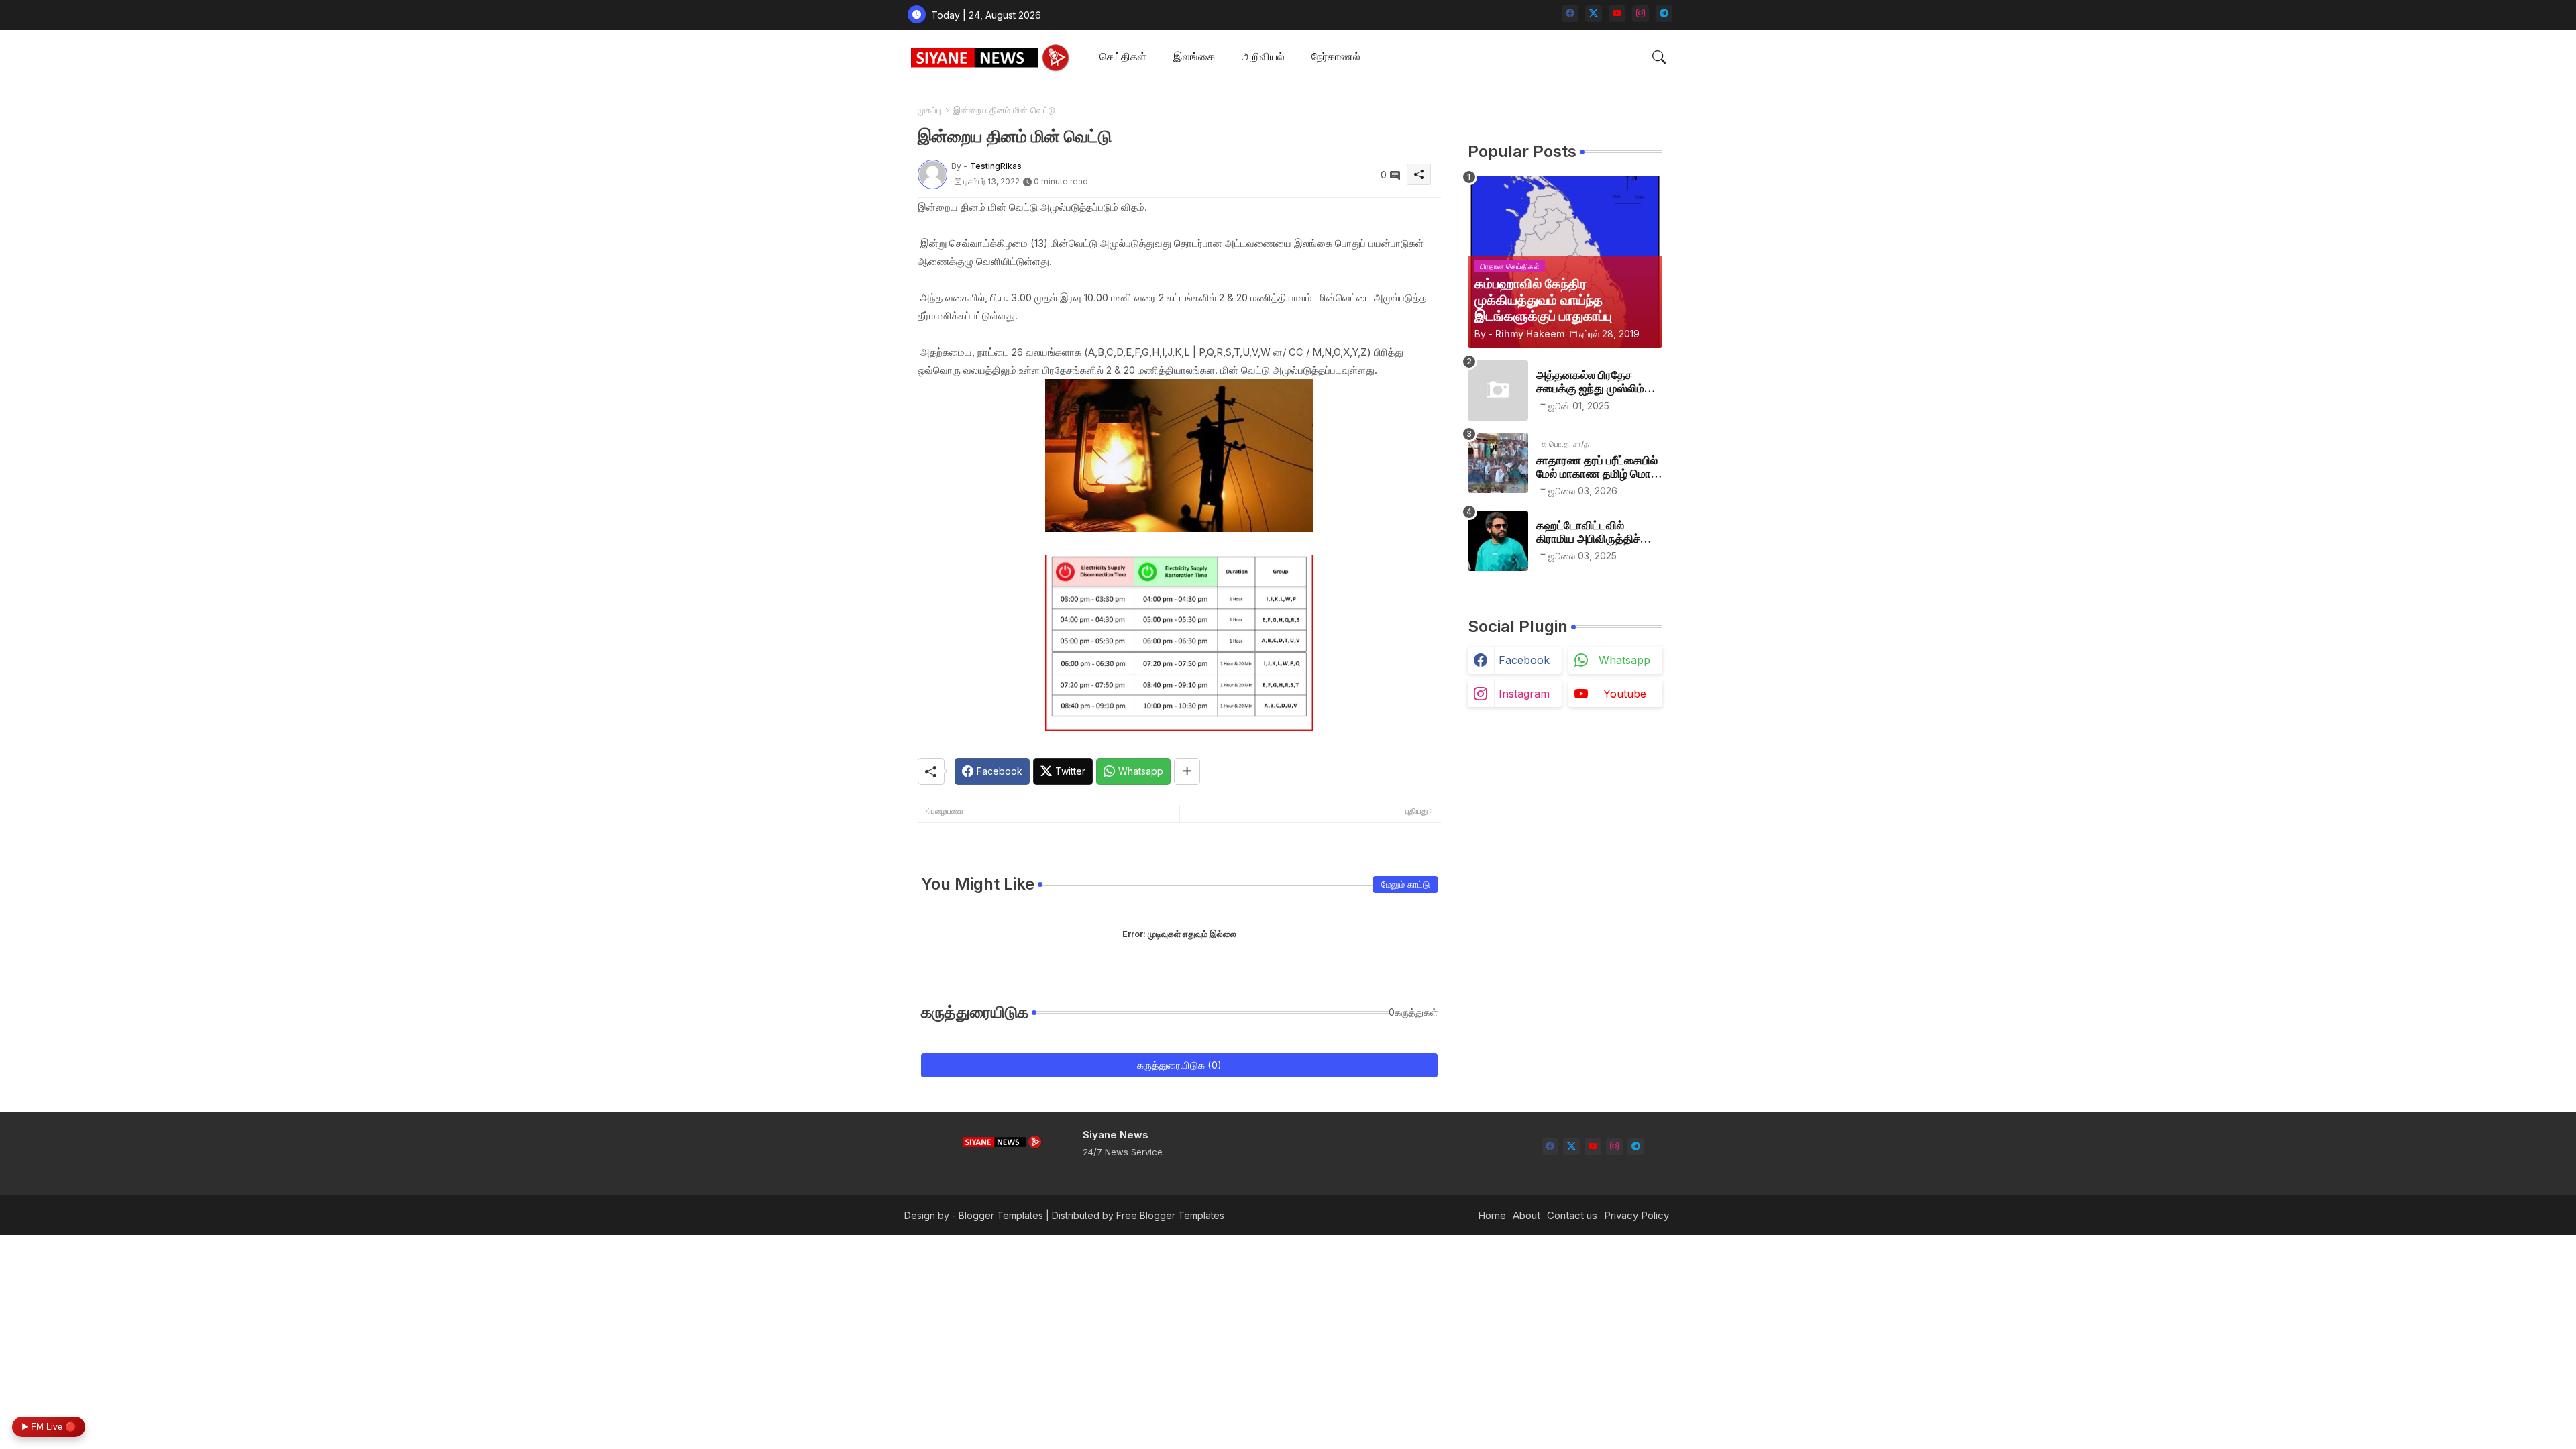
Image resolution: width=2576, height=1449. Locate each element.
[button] (1659, 57)
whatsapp (1624, 660)
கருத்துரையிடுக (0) (1179, 1065)
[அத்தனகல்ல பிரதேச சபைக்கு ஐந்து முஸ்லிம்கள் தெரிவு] (1498, 390)
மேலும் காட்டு (1405, 884)
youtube (1625, 694)
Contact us (1572, 1215)
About (1526, 1215)
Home (1492, 1215)
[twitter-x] (1594, 14)
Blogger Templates (1001, 1215)
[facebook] (1570, 14)
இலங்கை (1194, 56)
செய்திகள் (1123, 56)
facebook (1524, 660)
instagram (1524, 694)
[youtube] (1617, 14)
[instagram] (1641, 14)
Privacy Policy (1636, 1215)
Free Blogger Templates (1170, 1215)
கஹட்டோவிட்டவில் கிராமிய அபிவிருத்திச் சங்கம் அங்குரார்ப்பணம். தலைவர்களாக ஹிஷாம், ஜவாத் (1593, 532)
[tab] (1123, 57)
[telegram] (1664, 14)
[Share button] (1187, 771)
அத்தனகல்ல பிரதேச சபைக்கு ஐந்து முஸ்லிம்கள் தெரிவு (1599, 382)
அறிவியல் (1263, 56)
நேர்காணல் (1336, 56)
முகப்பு (929, 110)
